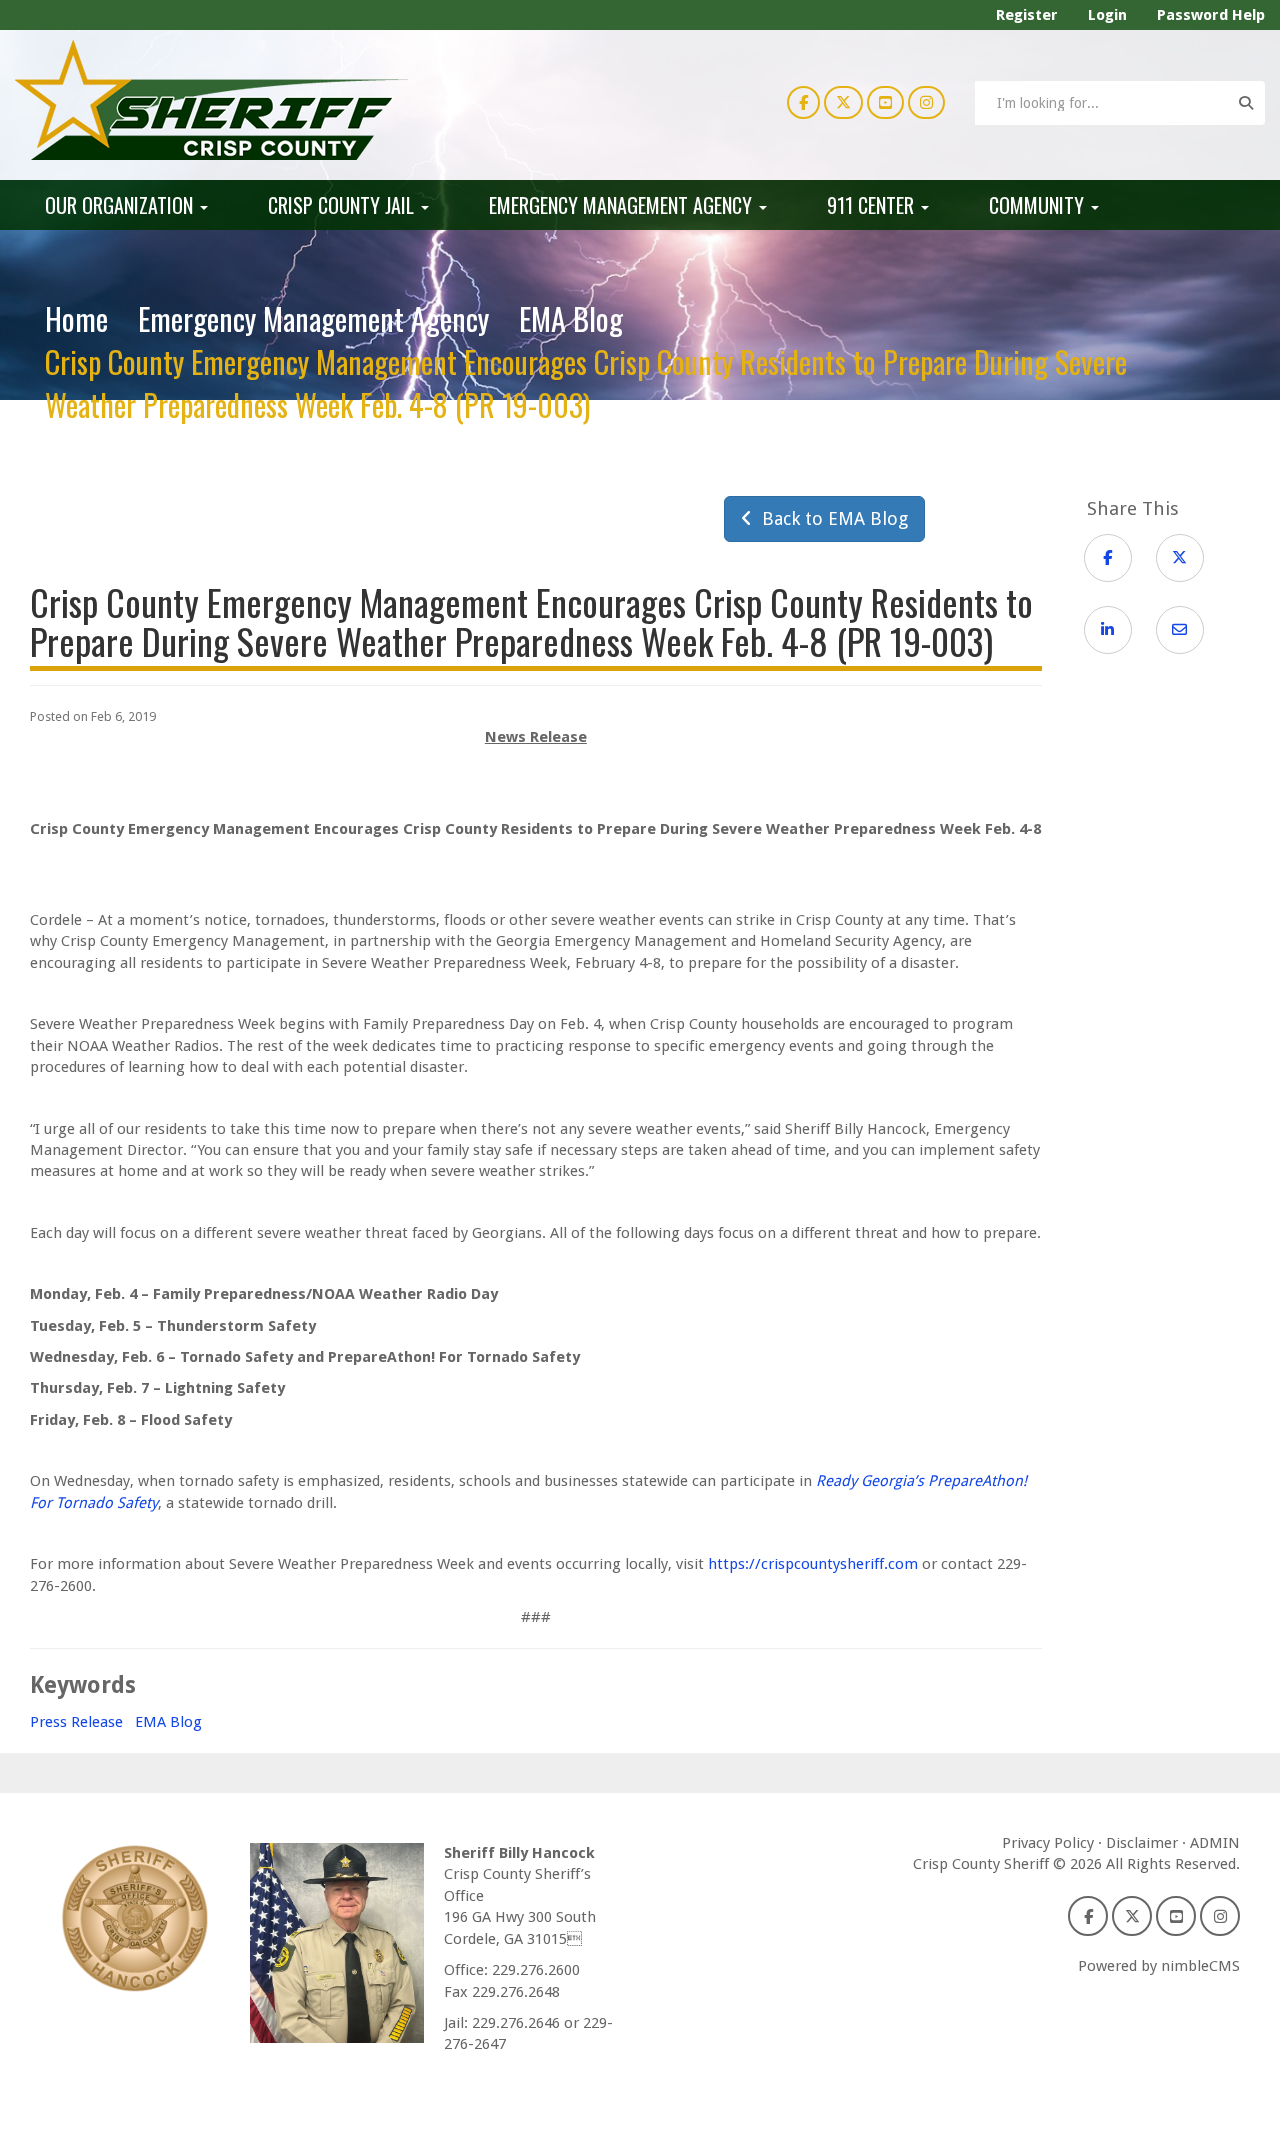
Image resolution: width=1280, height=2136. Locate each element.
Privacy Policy (1048, 1843)
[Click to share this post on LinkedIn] (1108, 630)
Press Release (76, 1722)
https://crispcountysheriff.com (813, 1564)
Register (1027, 15)
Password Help (1211, 15)
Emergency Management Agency (623, 205)
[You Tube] (885, 102)
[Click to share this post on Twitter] (1180, 558)
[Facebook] (803, 102)
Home (76, 318)
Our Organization (121, 205)
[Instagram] (926, 102)
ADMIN (1215, 1843)
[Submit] (1246, 103)
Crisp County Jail (343, 205)
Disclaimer (1142, 1843)
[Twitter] (843, 102)
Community (1039, 205)
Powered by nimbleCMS (1159, 1966)
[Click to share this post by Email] (1180, 630)
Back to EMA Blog (830, 518)
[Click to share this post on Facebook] (1108, 558)
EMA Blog (571, 318)
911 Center (873, 205)
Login (1107, 15)
